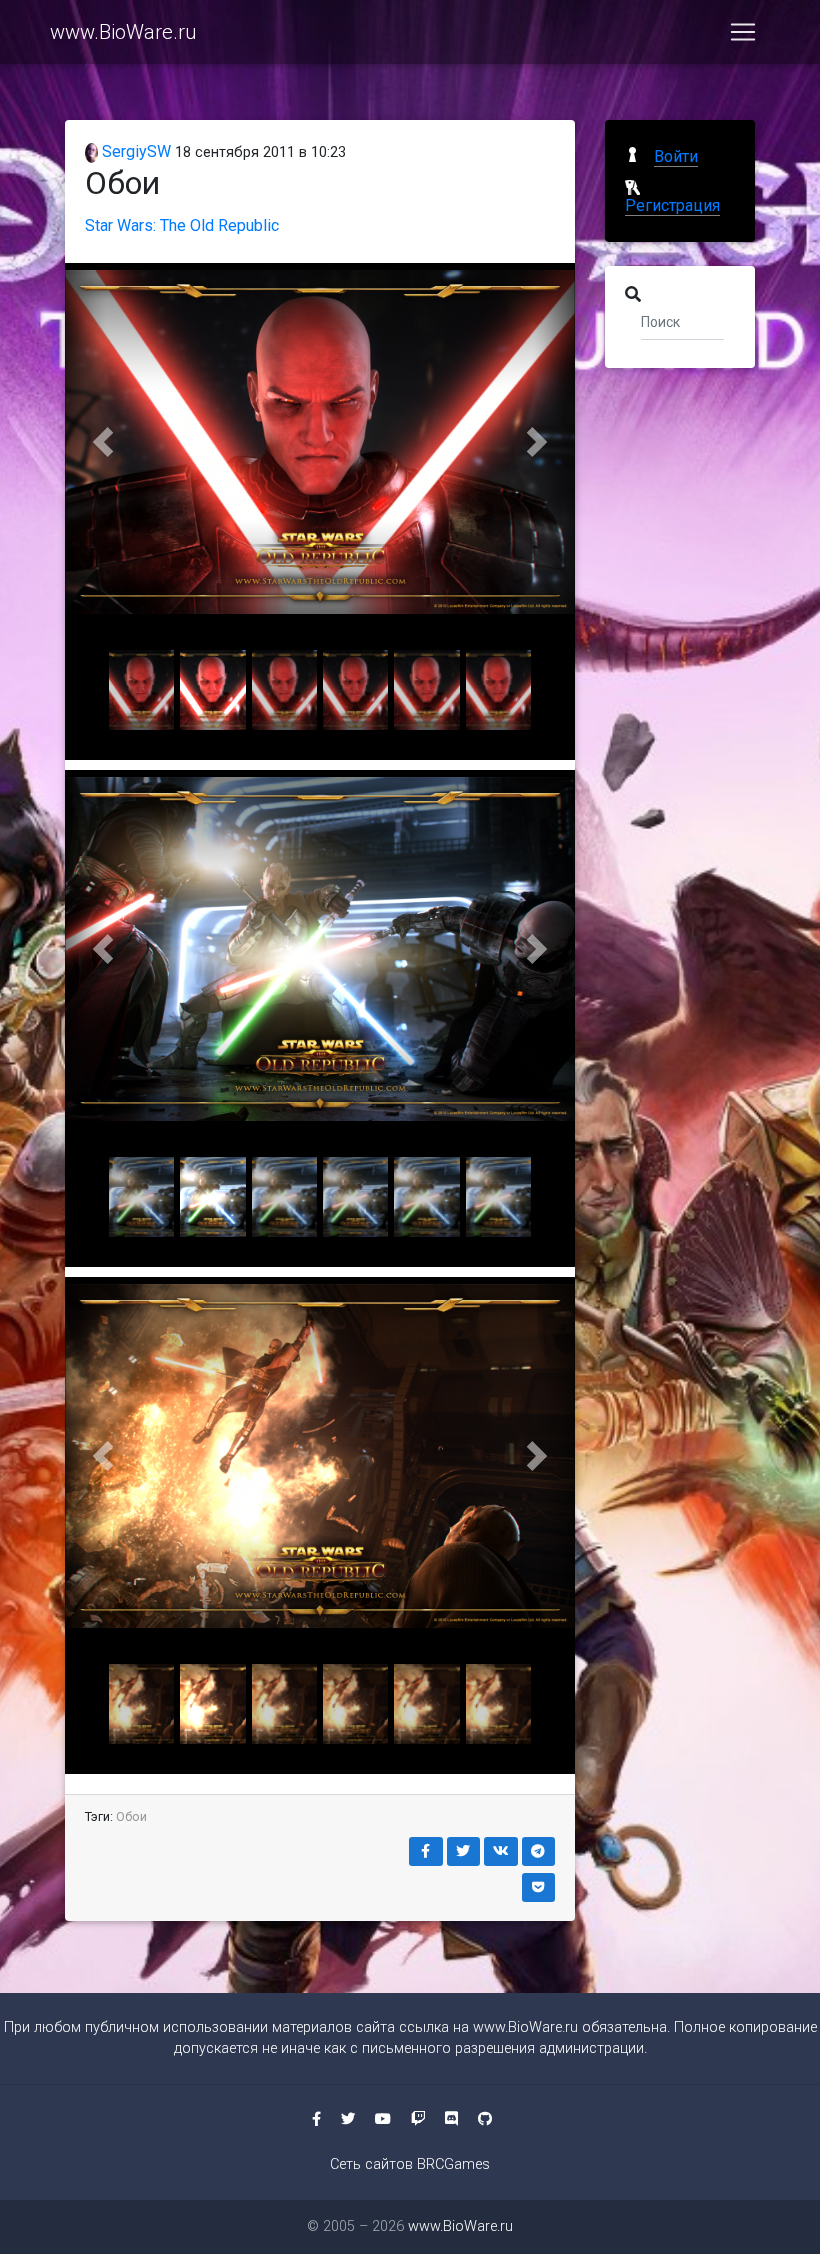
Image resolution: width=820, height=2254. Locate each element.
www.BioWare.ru (123, 32)
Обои (131, 1816)
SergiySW (134, 151)
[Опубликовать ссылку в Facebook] (426, 1851)
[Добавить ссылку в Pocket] (539, 1887)
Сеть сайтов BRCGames (410, 2164)
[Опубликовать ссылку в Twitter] (464, 1851)
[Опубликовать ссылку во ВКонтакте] (501, 1851)
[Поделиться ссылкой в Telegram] (539, 1851)
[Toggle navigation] (743, 32)
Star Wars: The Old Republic (182, 225)
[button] (103, 441)
